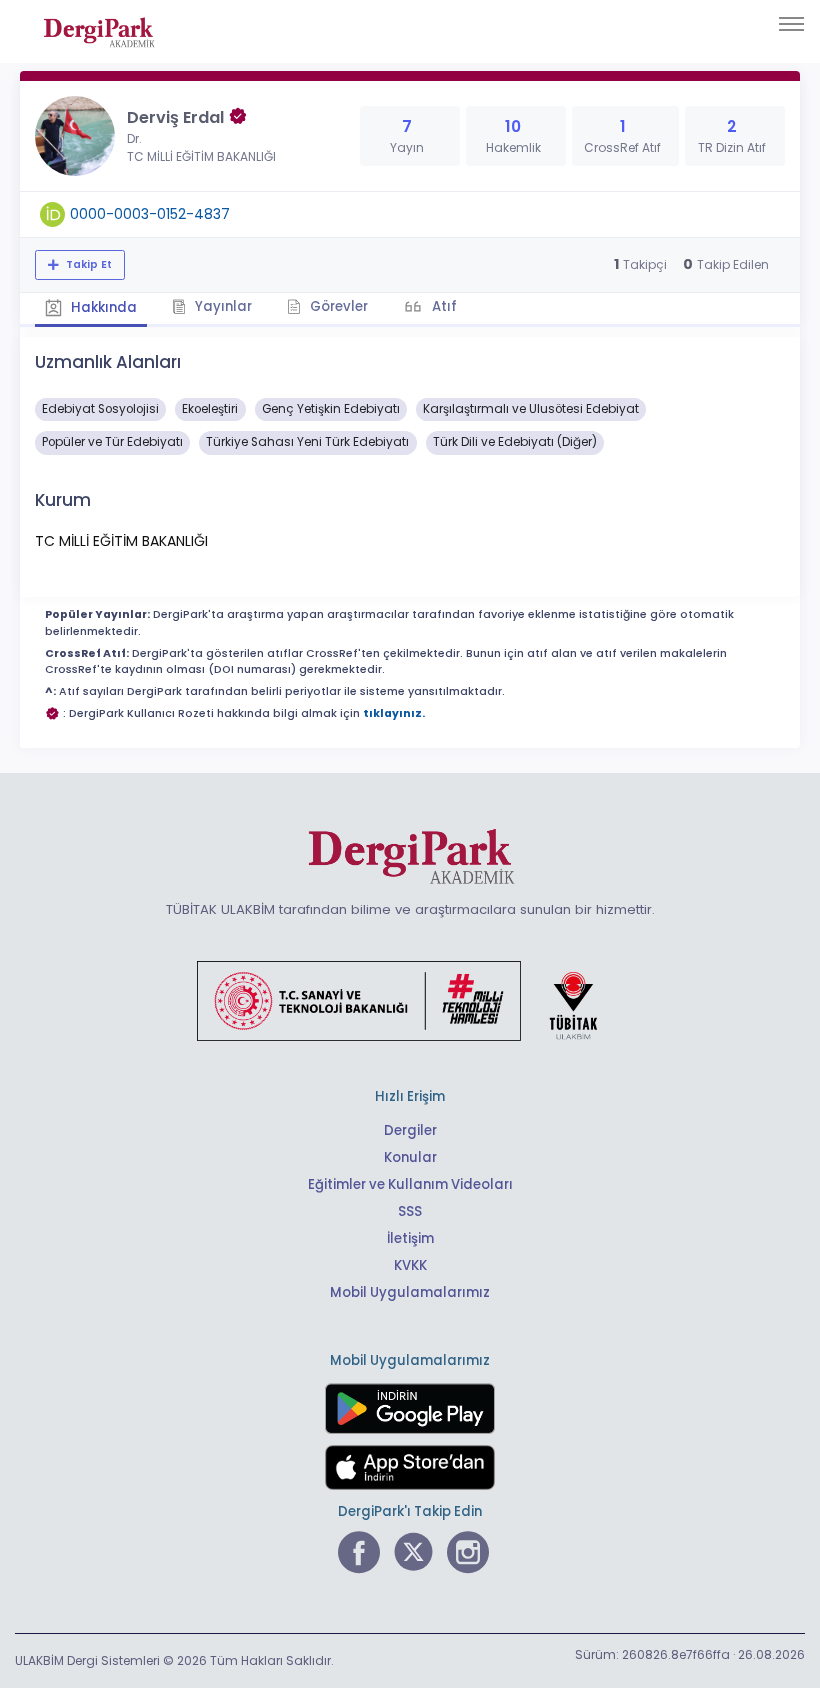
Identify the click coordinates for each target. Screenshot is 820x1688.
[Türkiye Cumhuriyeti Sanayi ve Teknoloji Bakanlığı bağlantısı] (410, 1000)
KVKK (410, 1265)
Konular (410, 1157)
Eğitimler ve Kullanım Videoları (410, 1184)
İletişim (410, 1238)
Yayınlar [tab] (222, 306)
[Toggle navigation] (791, 24)
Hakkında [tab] (102, 307)
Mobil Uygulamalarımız (410, 1292)
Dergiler (410, 1130)
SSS (410, 1211)
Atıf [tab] (443, 306)
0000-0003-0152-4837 (150, 214)
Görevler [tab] (337, 306)
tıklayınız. (394, 713)
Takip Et (87, 264)
